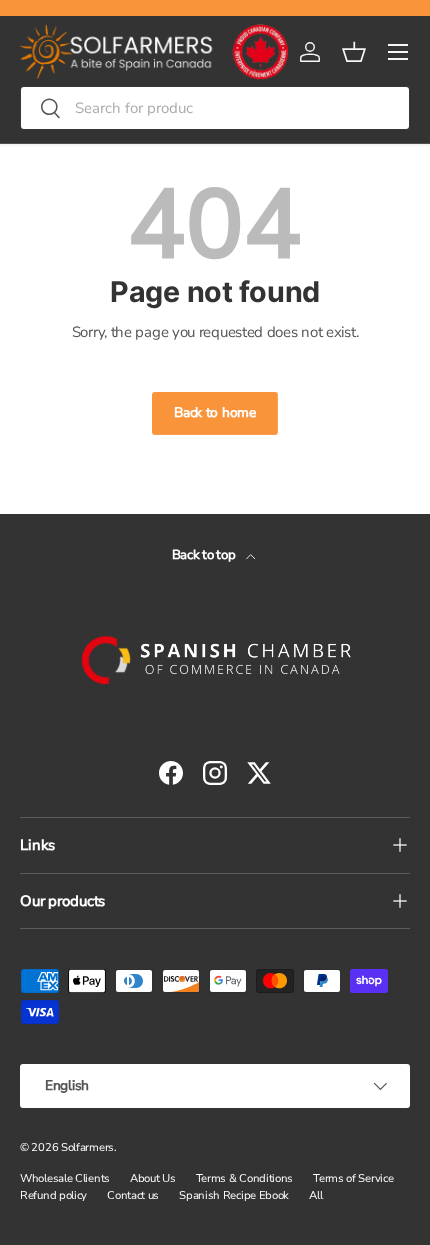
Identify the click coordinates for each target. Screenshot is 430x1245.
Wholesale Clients (65, 1178)
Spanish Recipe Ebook (234, 1195)
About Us (153, 1178)
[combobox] (215, 108)
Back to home (214, 412)
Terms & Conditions (245, 1178)
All (315, 1195)
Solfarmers (87, 1147)
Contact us (133, 1195)
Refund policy (53, 1195)
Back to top (205, 555)
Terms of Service (353, 1178)
